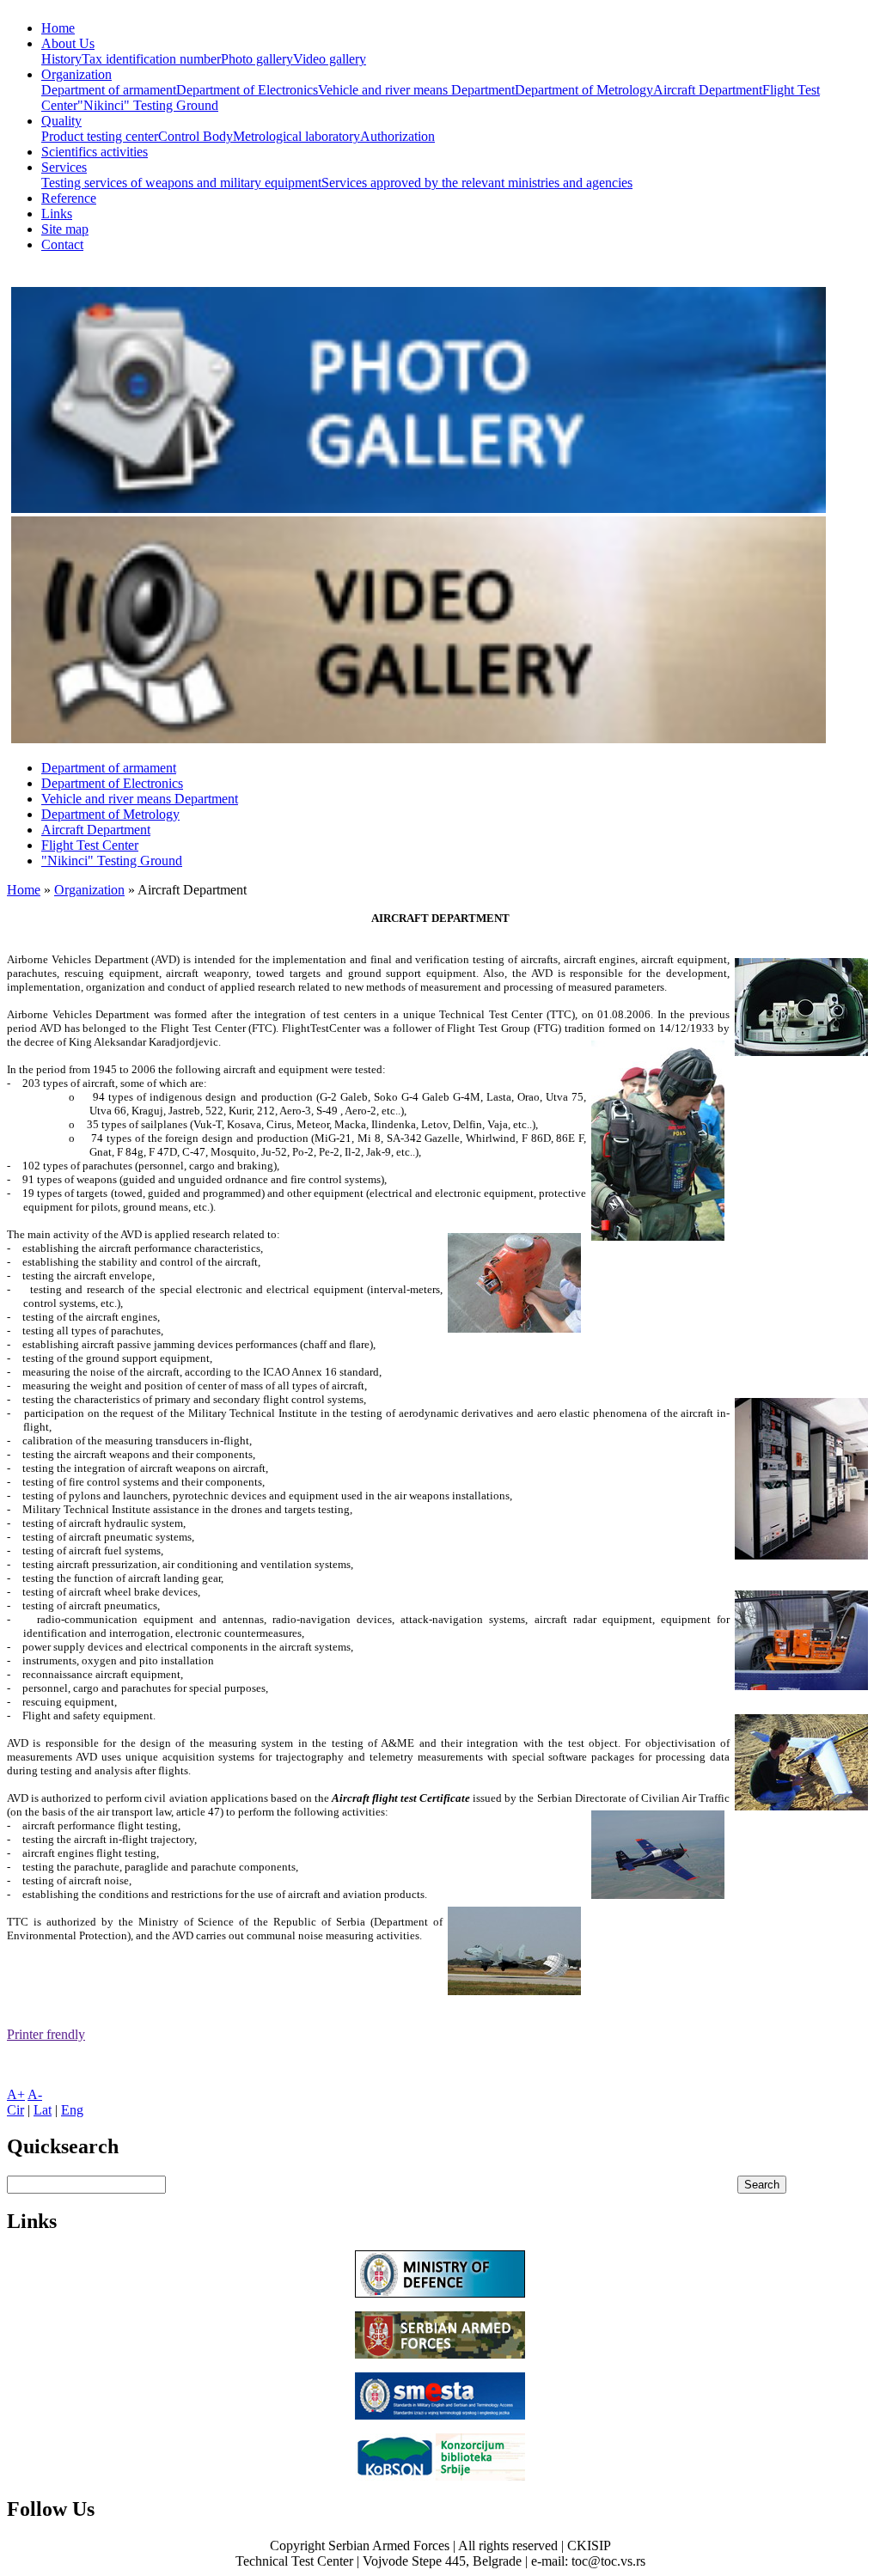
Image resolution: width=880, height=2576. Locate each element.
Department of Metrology (584, 90)
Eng (72, 2110)
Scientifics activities (95, 152)
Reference (69, 198)
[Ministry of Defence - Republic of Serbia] (440, 2293)
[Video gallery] (419, 739)
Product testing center (100, 136)
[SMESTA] (440, 2415)
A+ (16, 2094)
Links (57, 214)
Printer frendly (46, 2034)
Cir (15, 2110)
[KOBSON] (440, 2476)
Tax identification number (151, 59)
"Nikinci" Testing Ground (148, 105)
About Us (68, 43)
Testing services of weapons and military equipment (181, 183)
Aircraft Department (708, 90)
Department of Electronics (247, 90)
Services (64, 167)
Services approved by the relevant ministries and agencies (477, 183)
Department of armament (109, 90)
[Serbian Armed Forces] (440, 2354)
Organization (76, 74)
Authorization (397, 136)
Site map (65, 229)
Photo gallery (257, 59)
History (61, 59)
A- (35, 2094)
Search (762, 2185)
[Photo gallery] (419, 508)
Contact (62, 244)
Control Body (196, 136)
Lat (43, 2110)
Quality (61, 121)
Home (58, 28)
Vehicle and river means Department (416, 90)
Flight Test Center (90, 845)
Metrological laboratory (296, 136)
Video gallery (330, 59)
